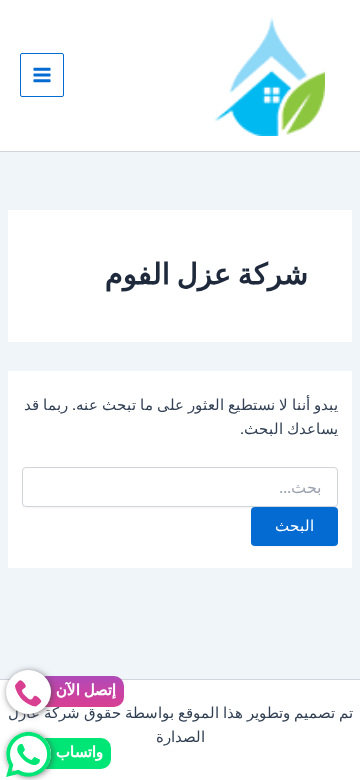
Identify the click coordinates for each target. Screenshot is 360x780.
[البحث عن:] (179, 487)
